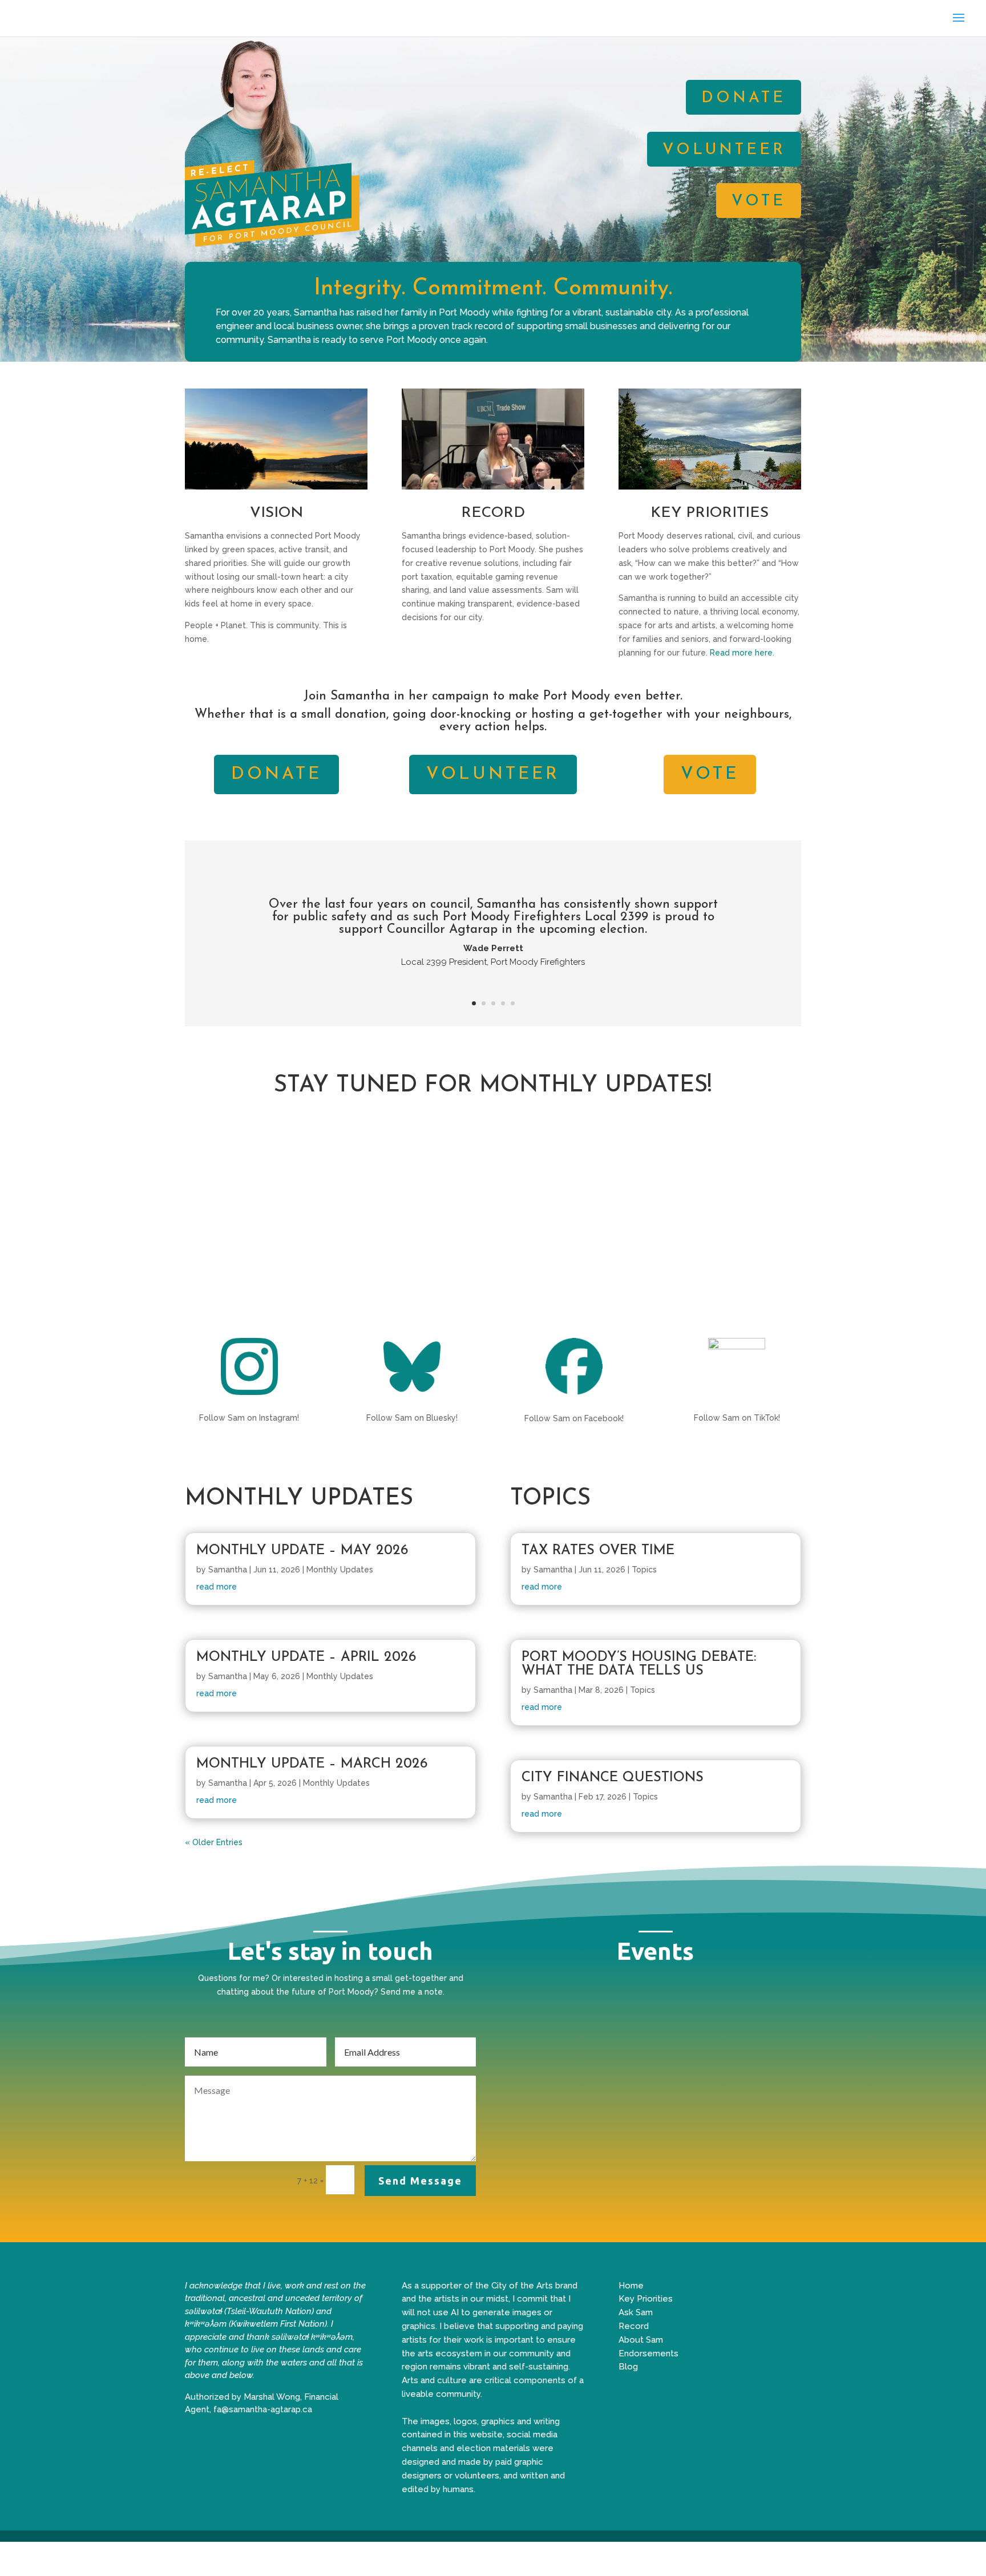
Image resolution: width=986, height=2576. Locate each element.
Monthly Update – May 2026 (302, 1551)
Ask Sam (636, 2312)
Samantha (228, 1570)
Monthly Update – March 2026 (312, 1764)
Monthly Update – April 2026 (306, 1657)
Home (631, 2286)
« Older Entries (214, 1842)
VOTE (759, 202)
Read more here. (742, 653)
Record (634, 2326)
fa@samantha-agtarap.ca (263, 2409)
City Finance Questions (613, 1778)
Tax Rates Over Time (598, 1551)
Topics (644, 1570)
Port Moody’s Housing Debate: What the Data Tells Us (639, 1664)
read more (217, 1587)
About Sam (641, 2340)
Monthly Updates (340, 1570)
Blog (628, 2367)
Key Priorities (646, 2299)
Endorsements (648, 2353)
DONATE (743, 98)
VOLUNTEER (724, 150)
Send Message (420, 2181)
